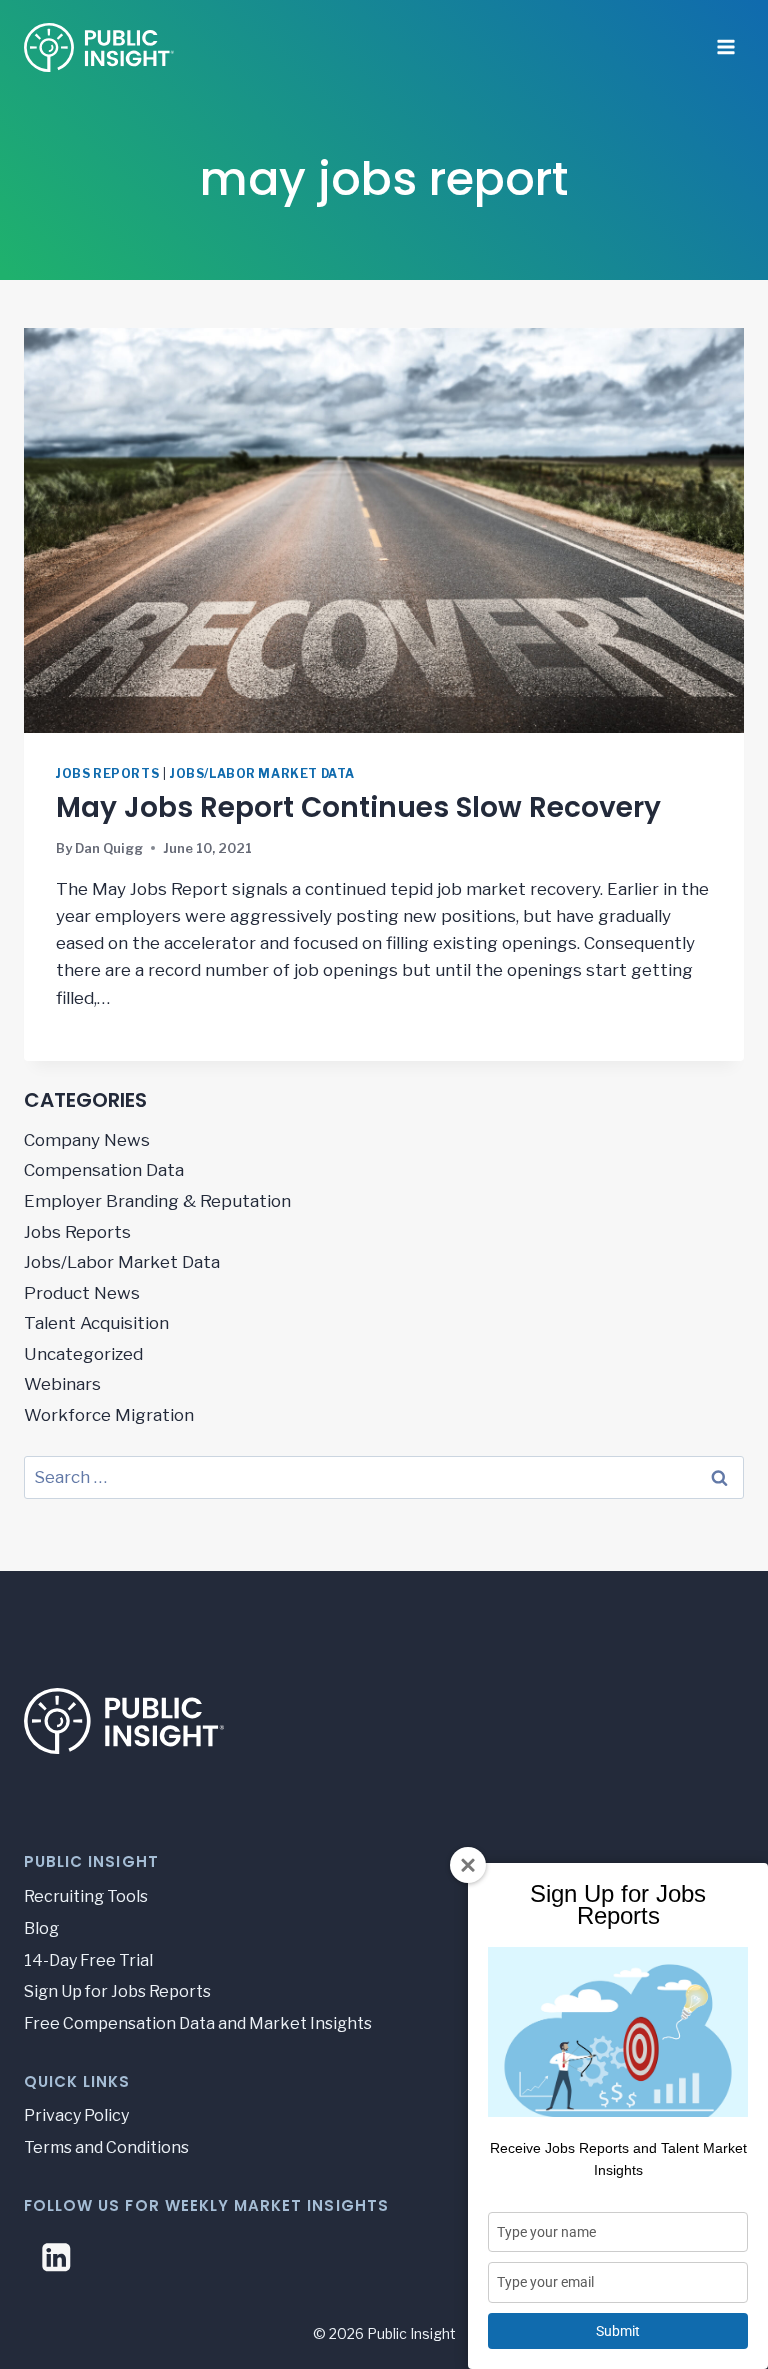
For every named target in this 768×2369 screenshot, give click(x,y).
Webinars (62, 1384)
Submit (618, 2331)
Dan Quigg (109, 848)
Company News (87, 1140)
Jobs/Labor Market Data (262, 774)
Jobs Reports (107, 774)
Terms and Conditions (106, 2147)
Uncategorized (83, 1354)
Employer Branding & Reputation (157, 1201)
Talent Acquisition (96, 1323)
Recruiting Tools (86, 1896)
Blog (41, 1928)
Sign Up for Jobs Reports (117, 1991)
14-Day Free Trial (88, 1960)
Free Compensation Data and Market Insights (198, 2023)
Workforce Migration (109, 1415)
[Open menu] (725, 40)
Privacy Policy (76, 2115)
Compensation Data (104, 1170)
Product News (82, 1293)
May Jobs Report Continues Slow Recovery (358, 807)
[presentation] (384, 530)
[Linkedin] (56, 2257)
